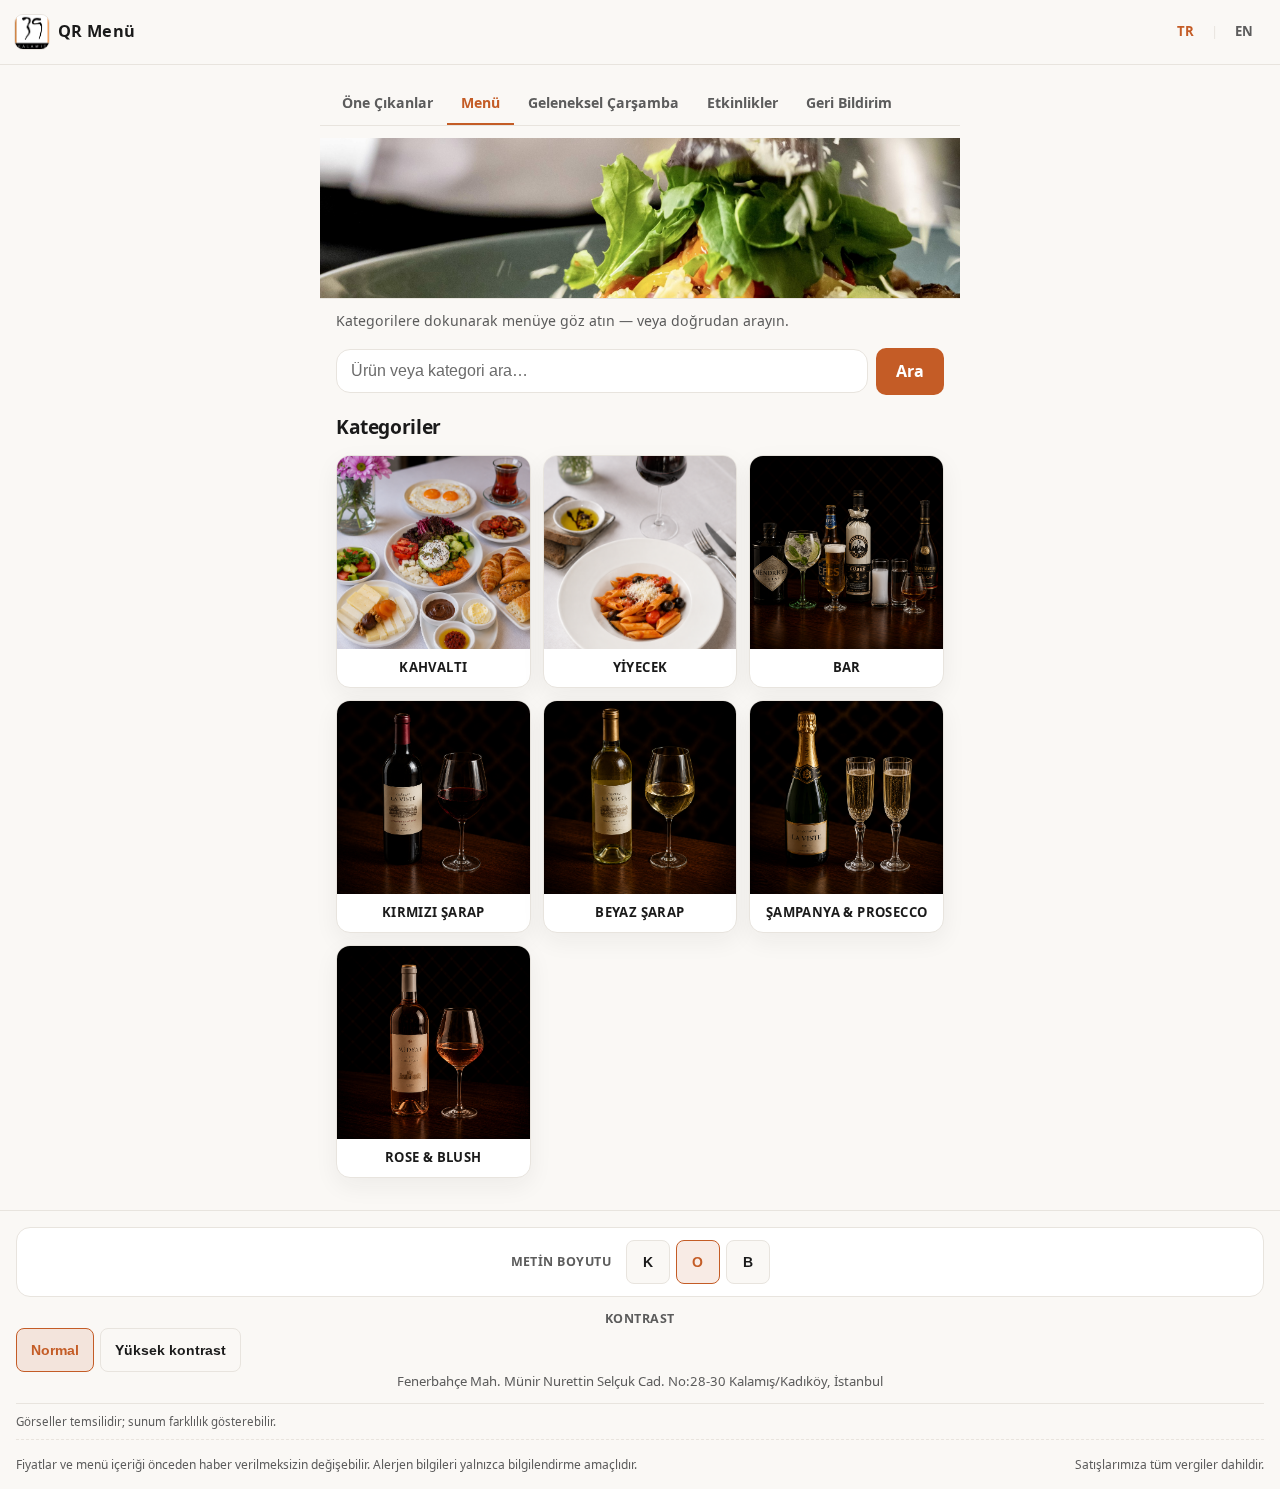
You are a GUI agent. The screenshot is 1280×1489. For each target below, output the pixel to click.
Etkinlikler (742, 102)
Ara (910, 371)
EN (1244, 31)
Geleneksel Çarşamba (603, 102)
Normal (55, 1350)
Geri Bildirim (849, 102)
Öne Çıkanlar (387, 102)
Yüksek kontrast (170, 1350)
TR (1185, 31)
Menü (480, 102)
